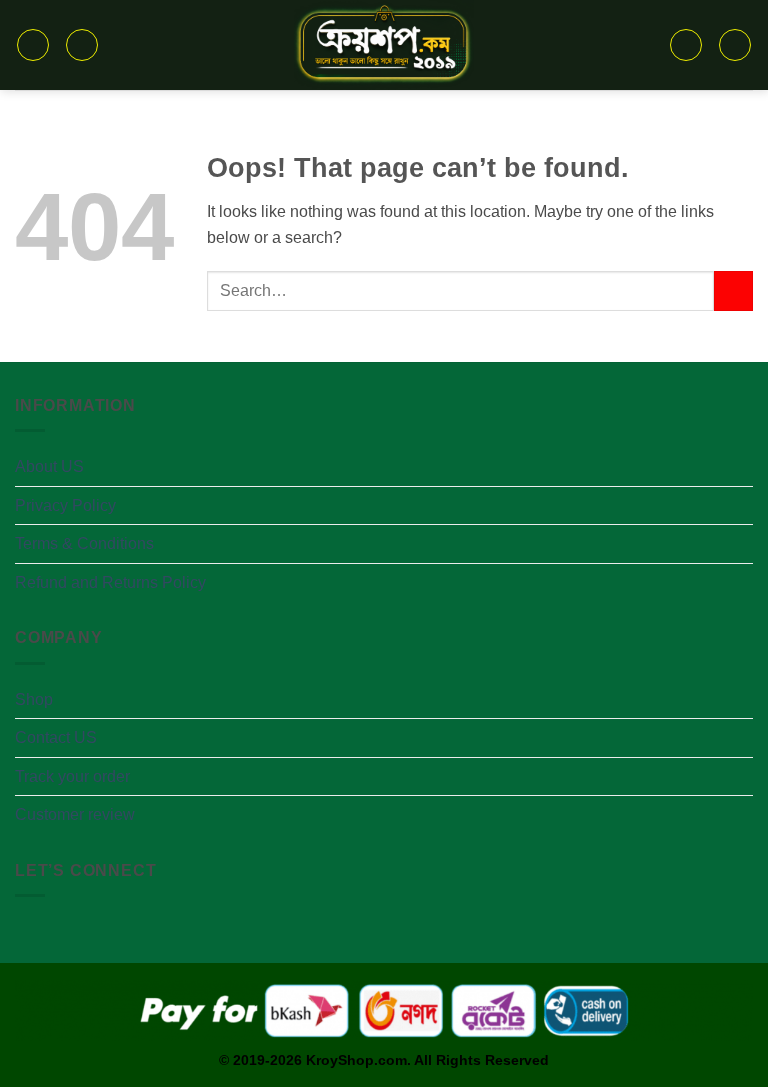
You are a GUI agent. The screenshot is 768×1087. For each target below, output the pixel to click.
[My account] (735, 45)
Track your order (72, 776)
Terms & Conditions (84, 543)
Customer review (75, 814)
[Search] (82, 45)
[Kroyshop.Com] (384, 45)
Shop (34, 699)
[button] (33, 45)
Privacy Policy (65, 505)
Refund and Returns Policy (110, 582)
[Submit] (733, 290)
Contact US (56, 737)
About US (49, 466)
